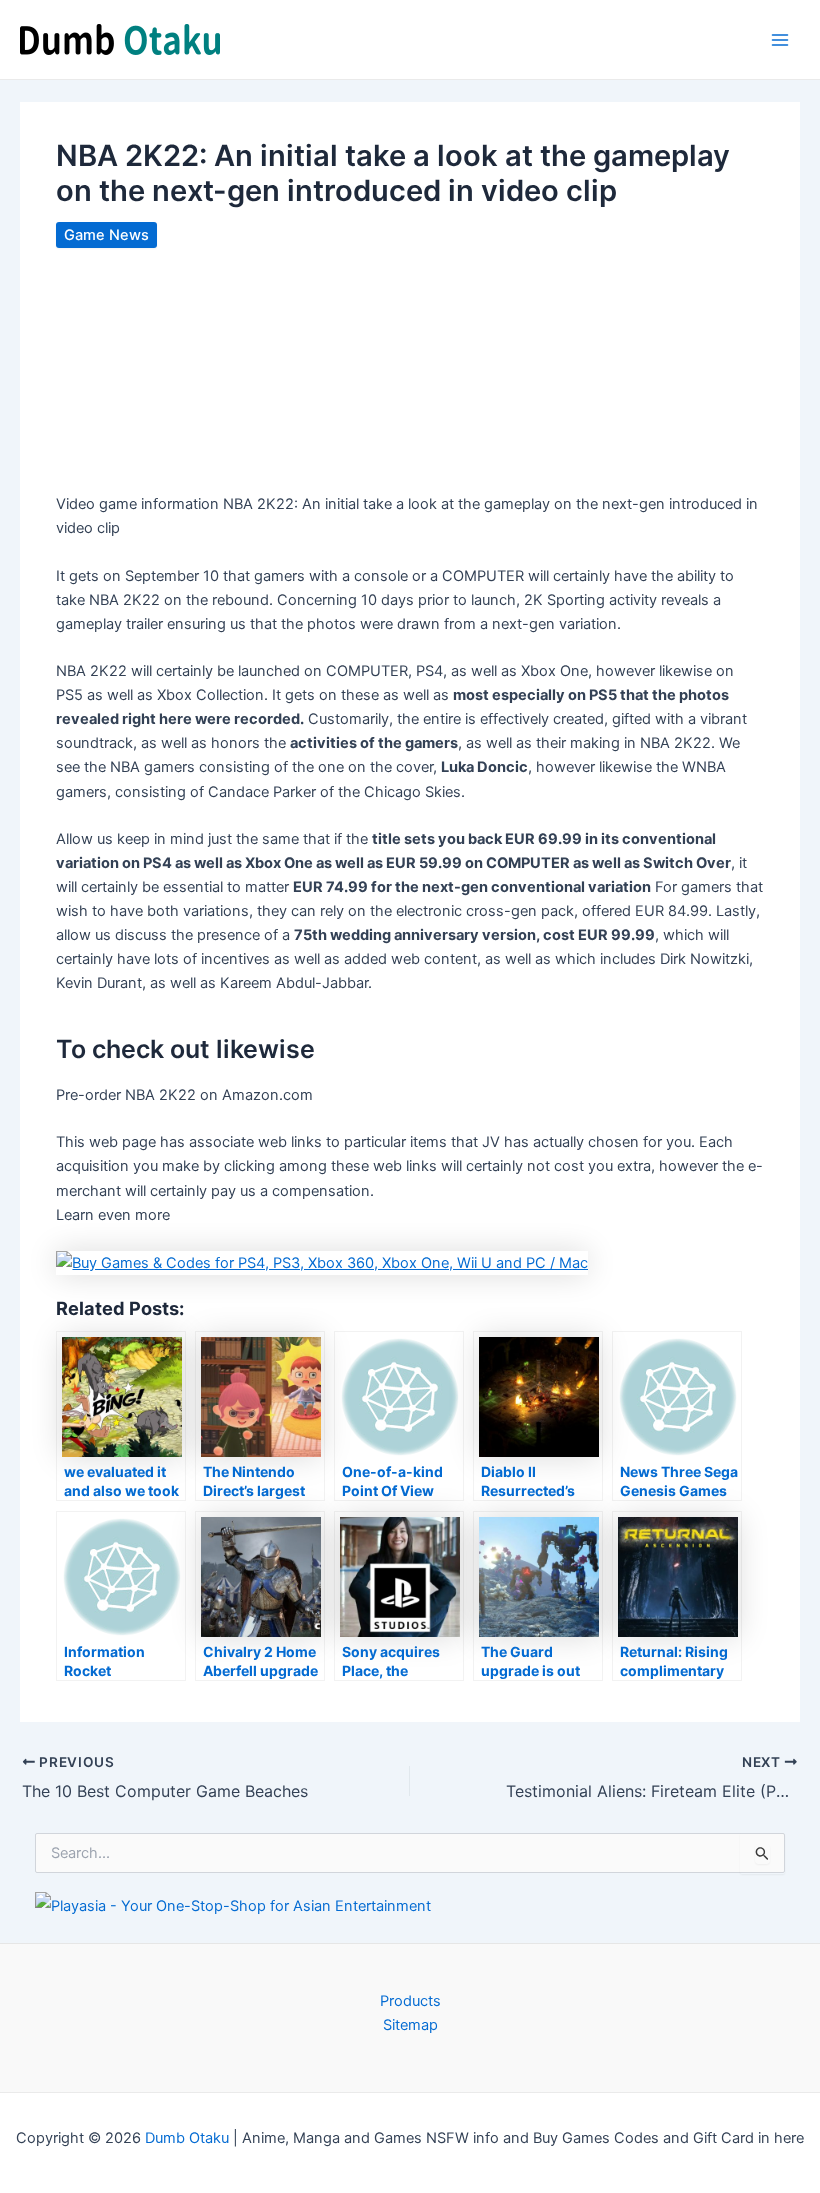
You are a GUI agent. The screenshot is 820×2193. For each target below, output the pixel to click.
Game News (106, 235)
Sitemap (410, 2025)
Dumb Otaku (187, 2138)
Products (410, 2001)
